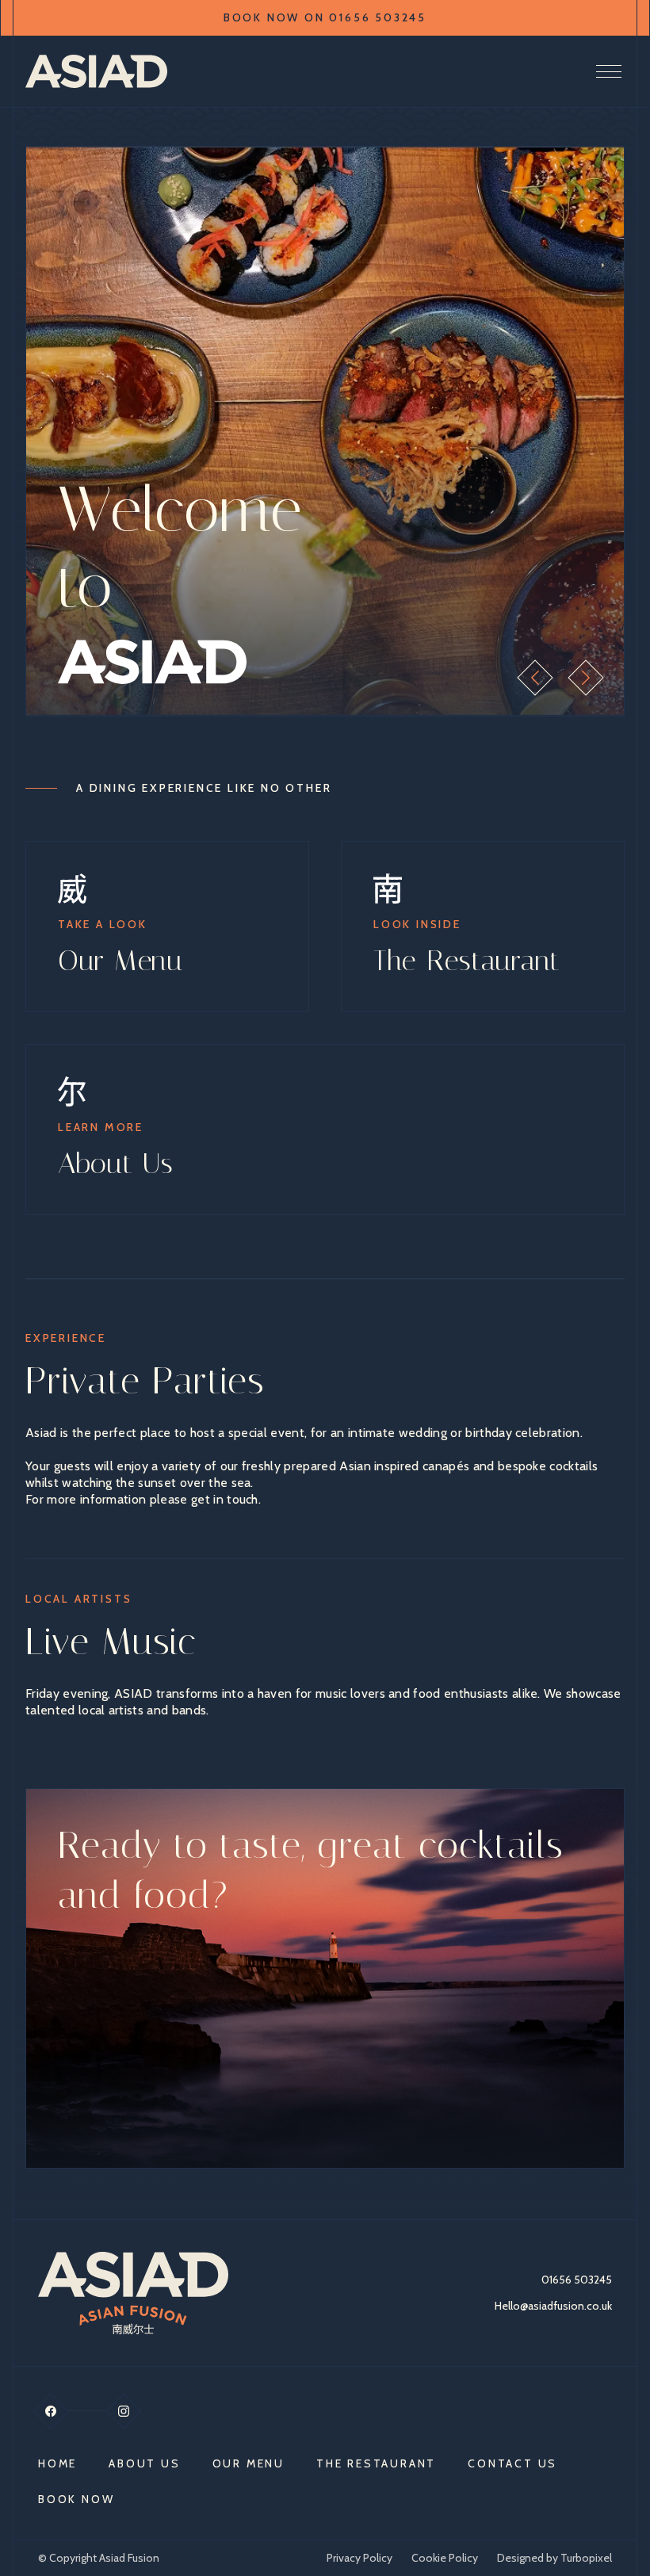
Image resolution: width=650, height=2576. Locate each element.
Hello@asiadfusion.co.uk (553, 2306)
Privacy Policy (359, 2558)
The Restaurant (376, 2463)
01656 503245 (577, 2280)
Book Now (76, 2499)
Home (57, 2463)
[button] (535, 677)
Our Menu (249, 2463)
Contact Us (512, 2463)
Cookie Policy (445, 2558)
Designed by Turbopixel (554, 2558)
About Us (144, 2463)
